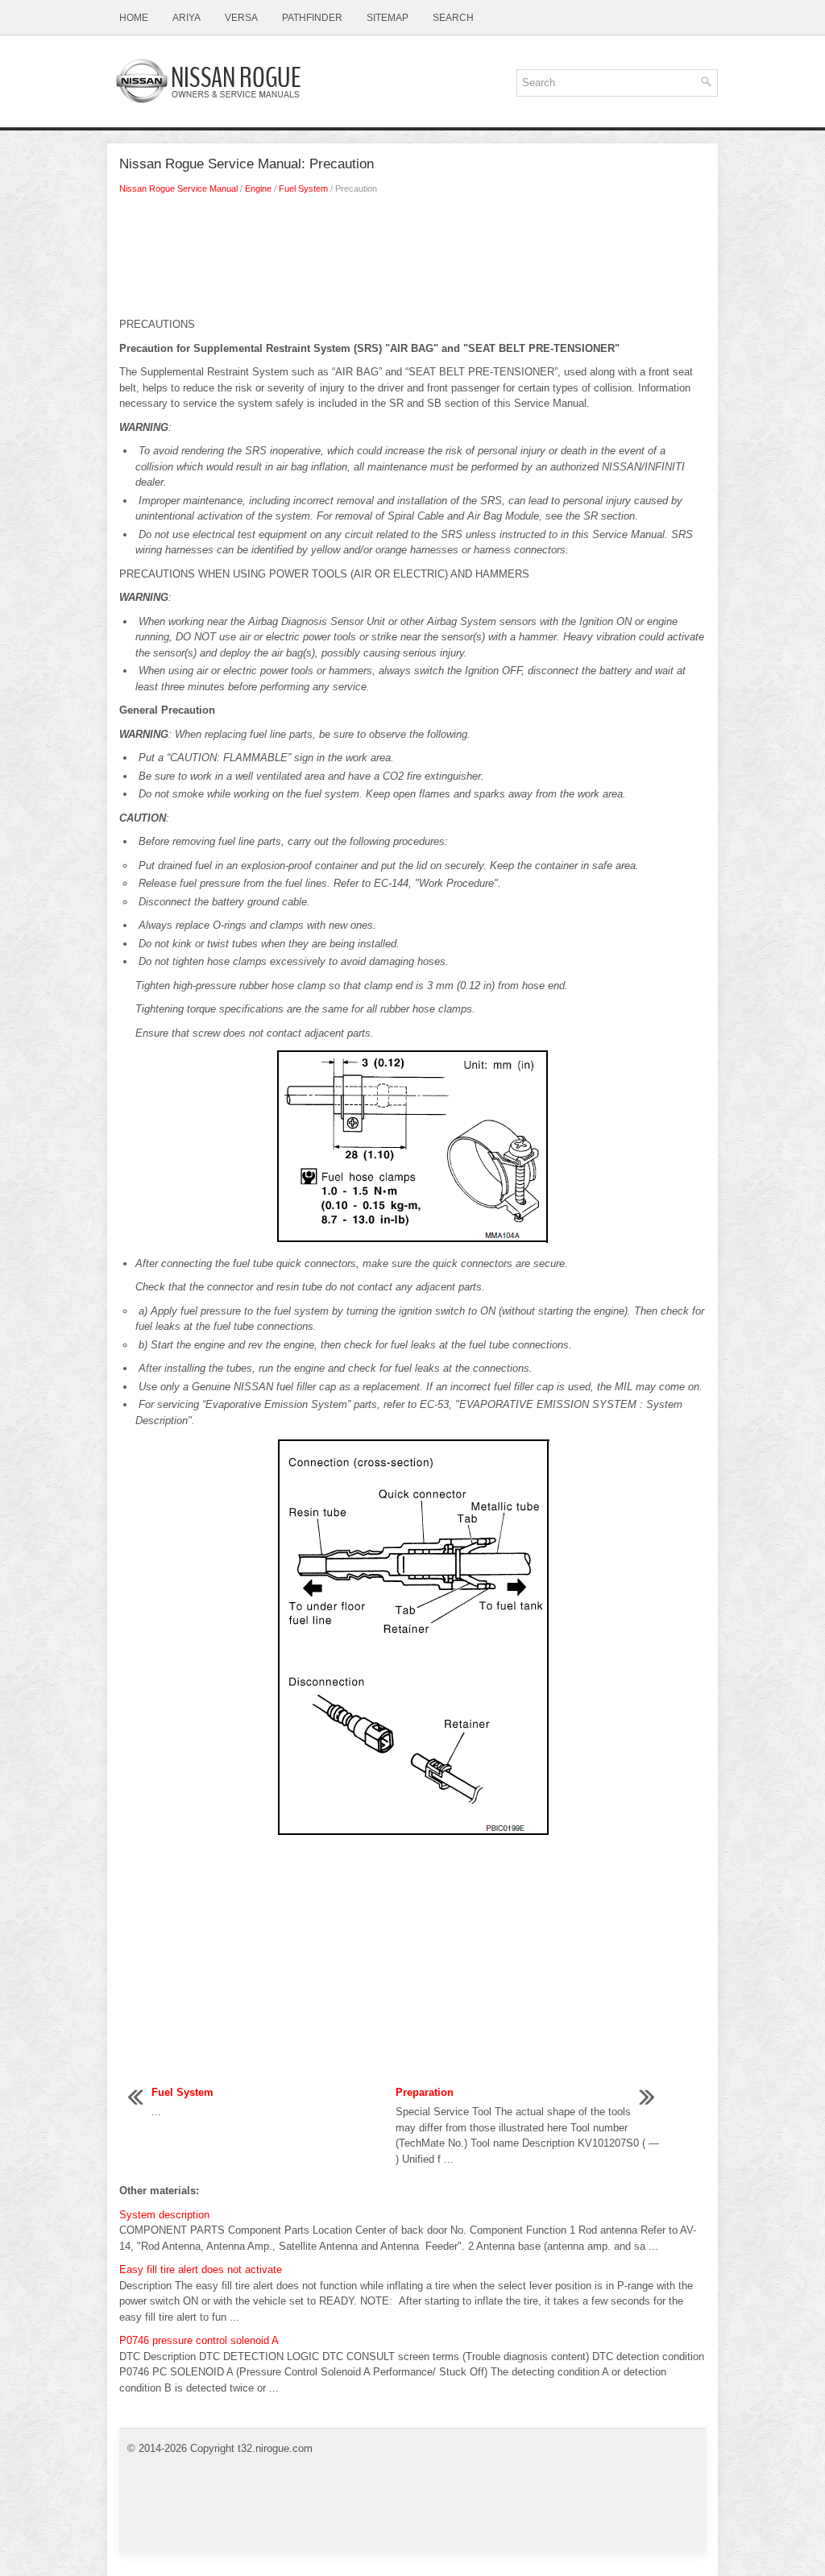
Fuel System (303, 188)
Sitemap (388, 18)
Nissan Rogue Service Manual (178, 188)
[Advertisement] (412, 260)
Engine (258, 188)
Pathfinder (312, 18)
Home (134, 18)
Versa (241, 18)
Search (453, 18)
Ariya (187, 18)
